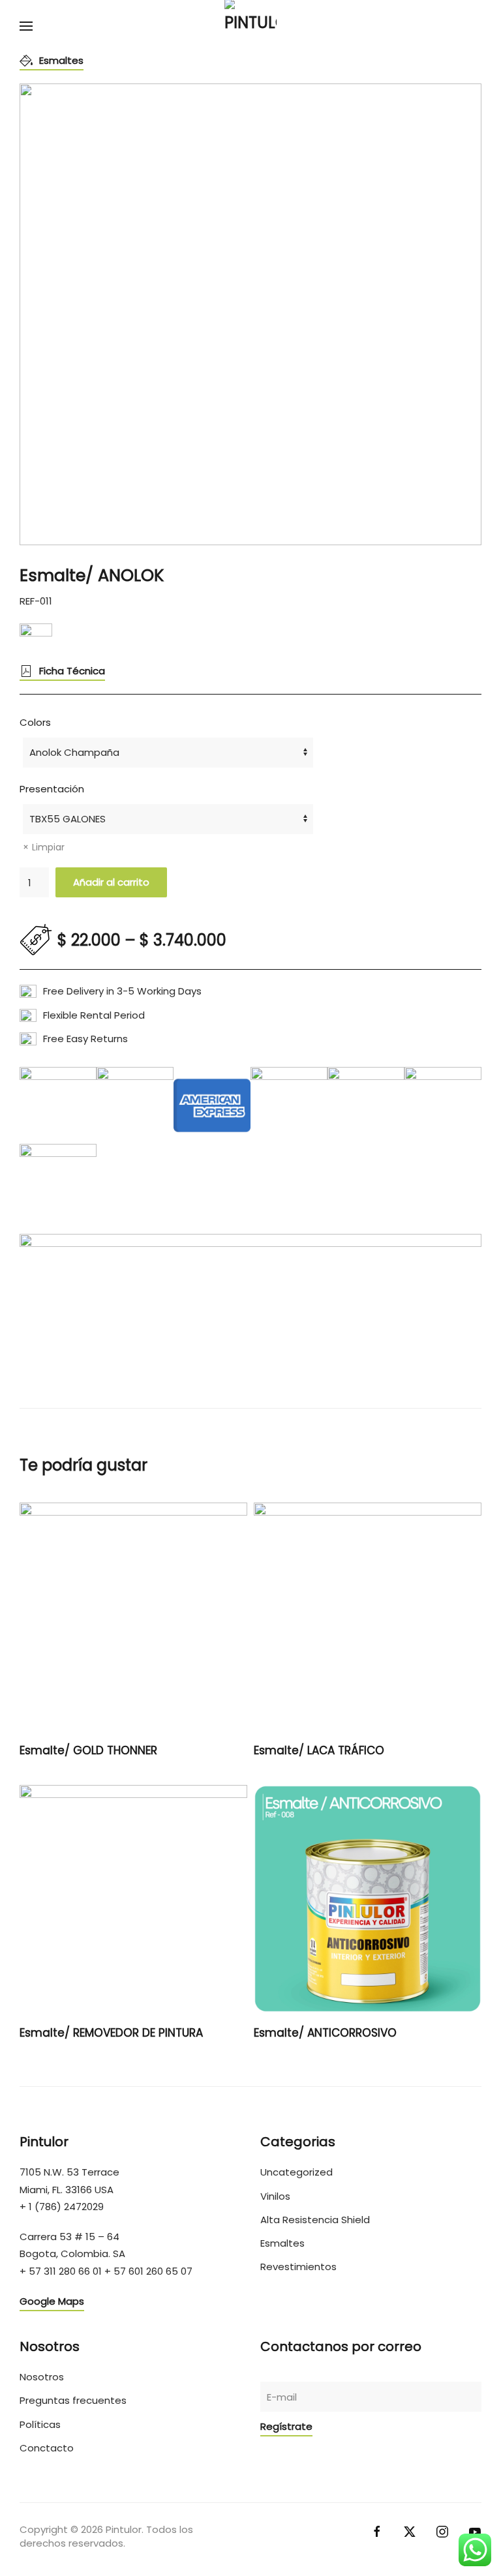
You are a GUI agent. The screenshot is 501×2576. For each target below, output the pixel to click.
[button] (26, 26)
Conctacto (47, 2448)
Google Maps (52, 2301)
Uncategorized (296, 2172)
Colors (35, 722)
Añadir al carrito (111, 882)
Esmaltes (61, 60)
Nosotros (42, 2377)
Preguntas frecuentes (73, 2400)
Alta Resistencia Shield (315, 2220)
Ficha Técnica (72, 671)
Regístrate (286, 2426)
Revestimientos (298, 2267)
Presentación (52, 789)
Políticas (40, 2424)
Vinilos (275, 2196)
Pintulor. (125, 2529)
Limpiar (48, 847)
